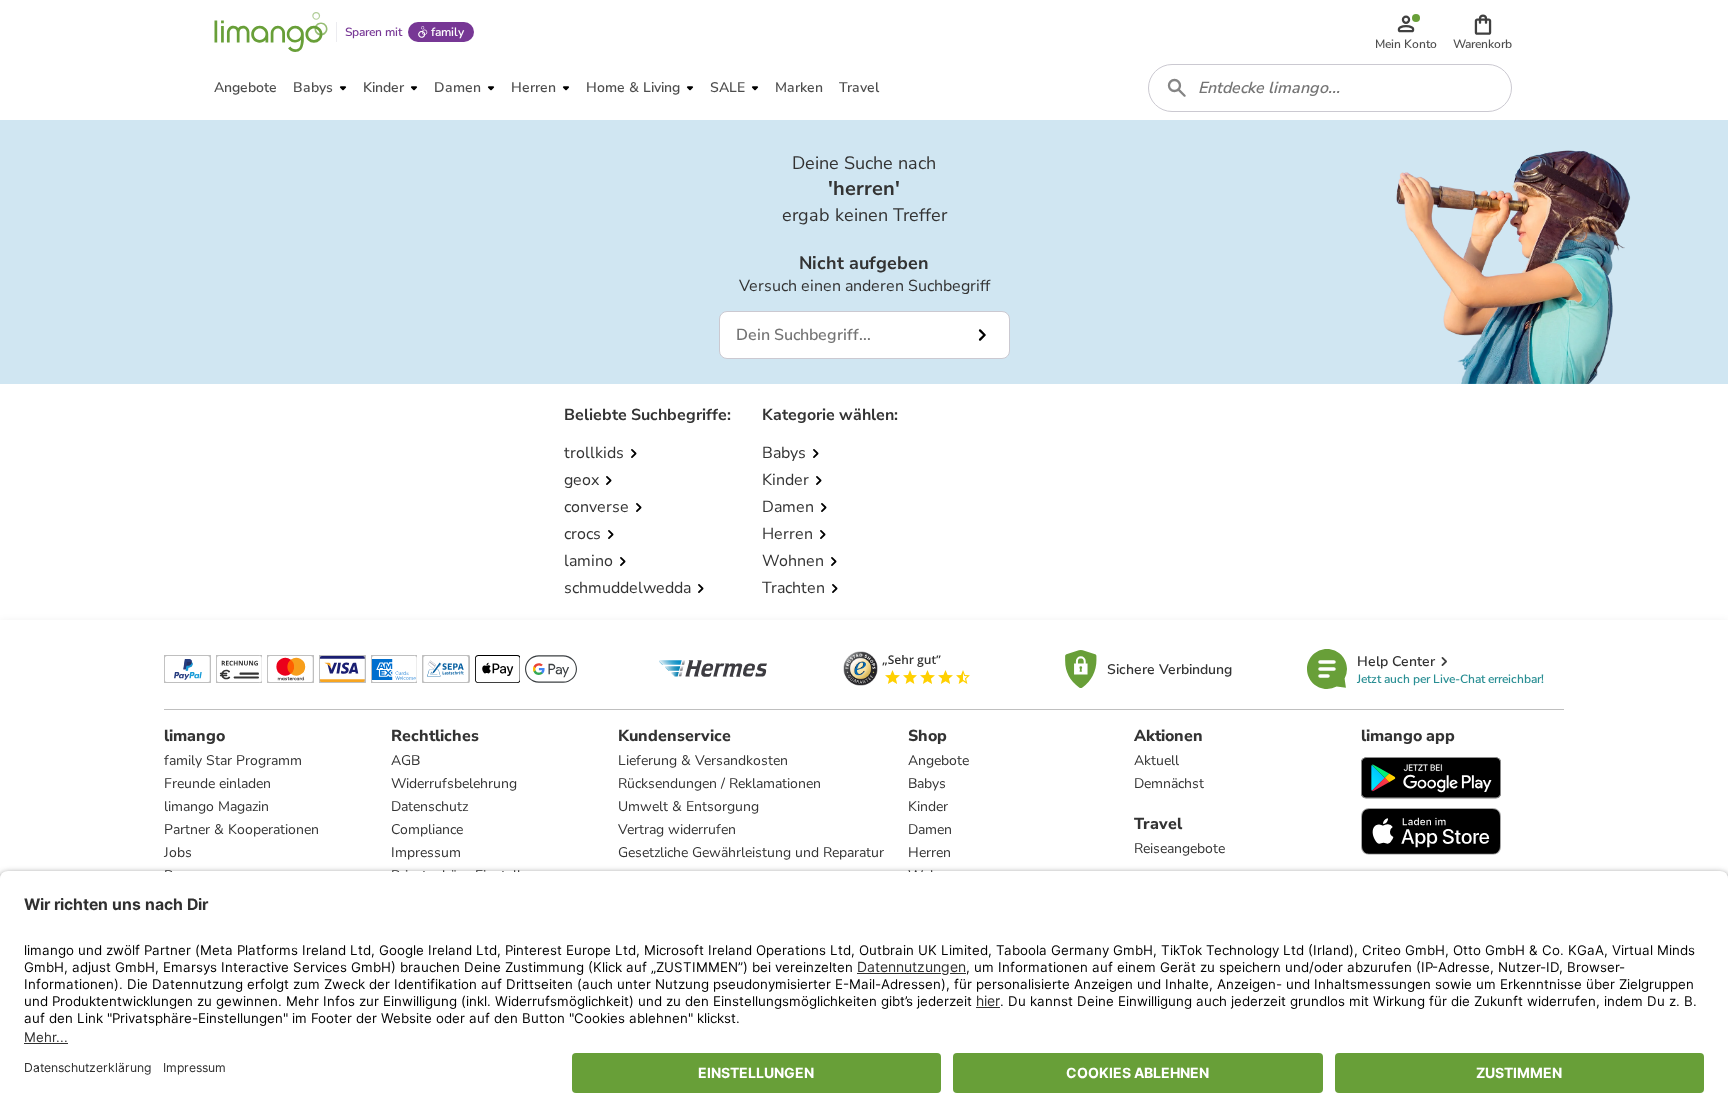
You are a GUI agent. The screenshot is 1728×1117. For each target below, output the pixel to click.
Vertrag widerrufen (677, 829)
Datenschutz (429, 806)
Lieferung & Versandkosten (703, 760)
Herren (929, 852)
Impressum (426, 852)
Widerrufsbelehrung (454, 783)
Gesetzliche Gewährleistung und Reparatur (751, 852)
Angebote (938, 760)
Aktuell (1156, 760)
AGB (405, 760)
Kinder (928, 806)
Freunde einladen (217, 783)
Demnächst (1169, 783)
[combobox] (1330, 88)
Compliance (427, 829)
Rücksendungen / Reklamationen (719, 783)
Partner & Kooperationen (241, 829)
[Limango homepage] (271, 32)
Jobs (178, 852)
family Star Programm (233, 760)
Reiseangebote (1179, 848)
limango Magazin (216, 806)
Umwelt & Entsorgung (688, 806)
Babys (927, 783)
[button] (1482, 32)
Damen (930, 829)
